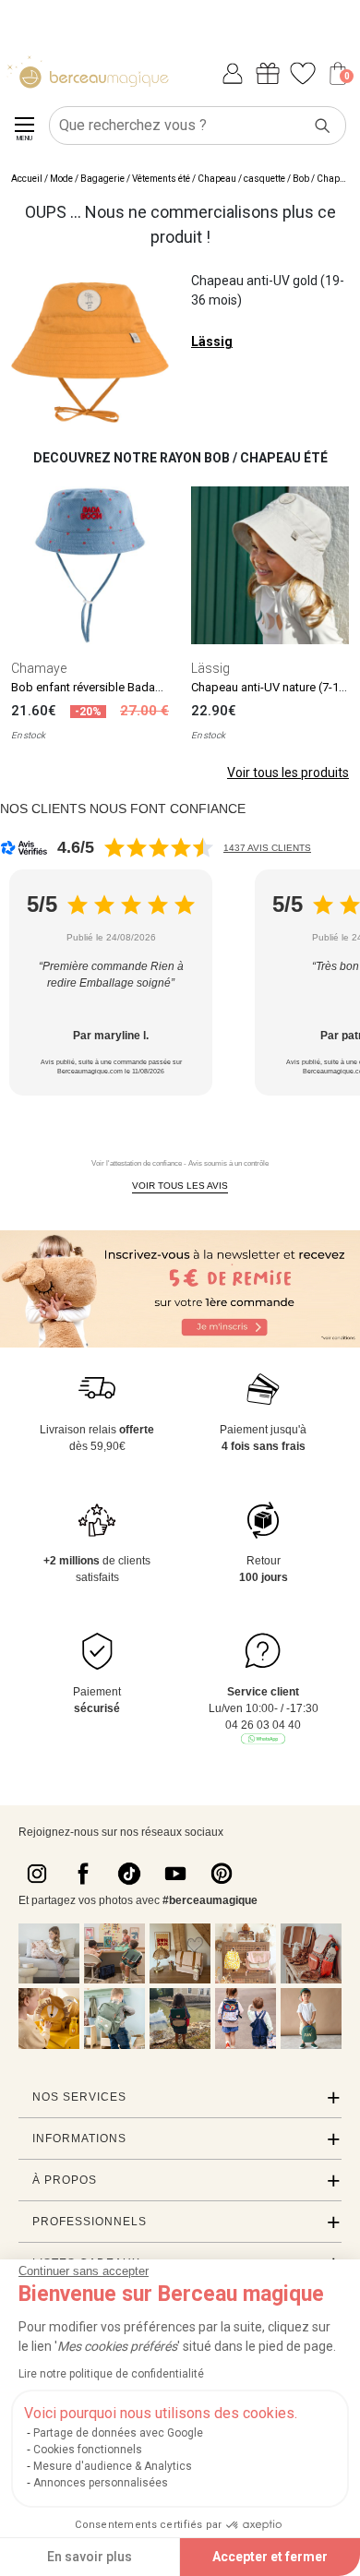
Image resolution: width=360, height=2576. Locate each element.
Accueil (27, 179)
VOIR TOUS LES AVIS (180, 1186)
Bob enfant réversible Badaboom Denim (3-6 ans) (143, 687)
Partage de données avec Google (118, 2433)
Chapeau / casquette (241, 179)
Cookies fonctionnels (88, 2450)
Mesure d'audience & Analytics (113, 2466)
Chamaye (39, 668)
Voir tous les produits (288, 773)
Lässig (212, 341)
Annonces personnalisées (101, 2483)
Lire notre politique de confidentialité (111, 2374)
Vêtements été (161, 179)
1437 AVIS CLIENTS (267, 848)
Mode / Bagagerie (87, 179)
